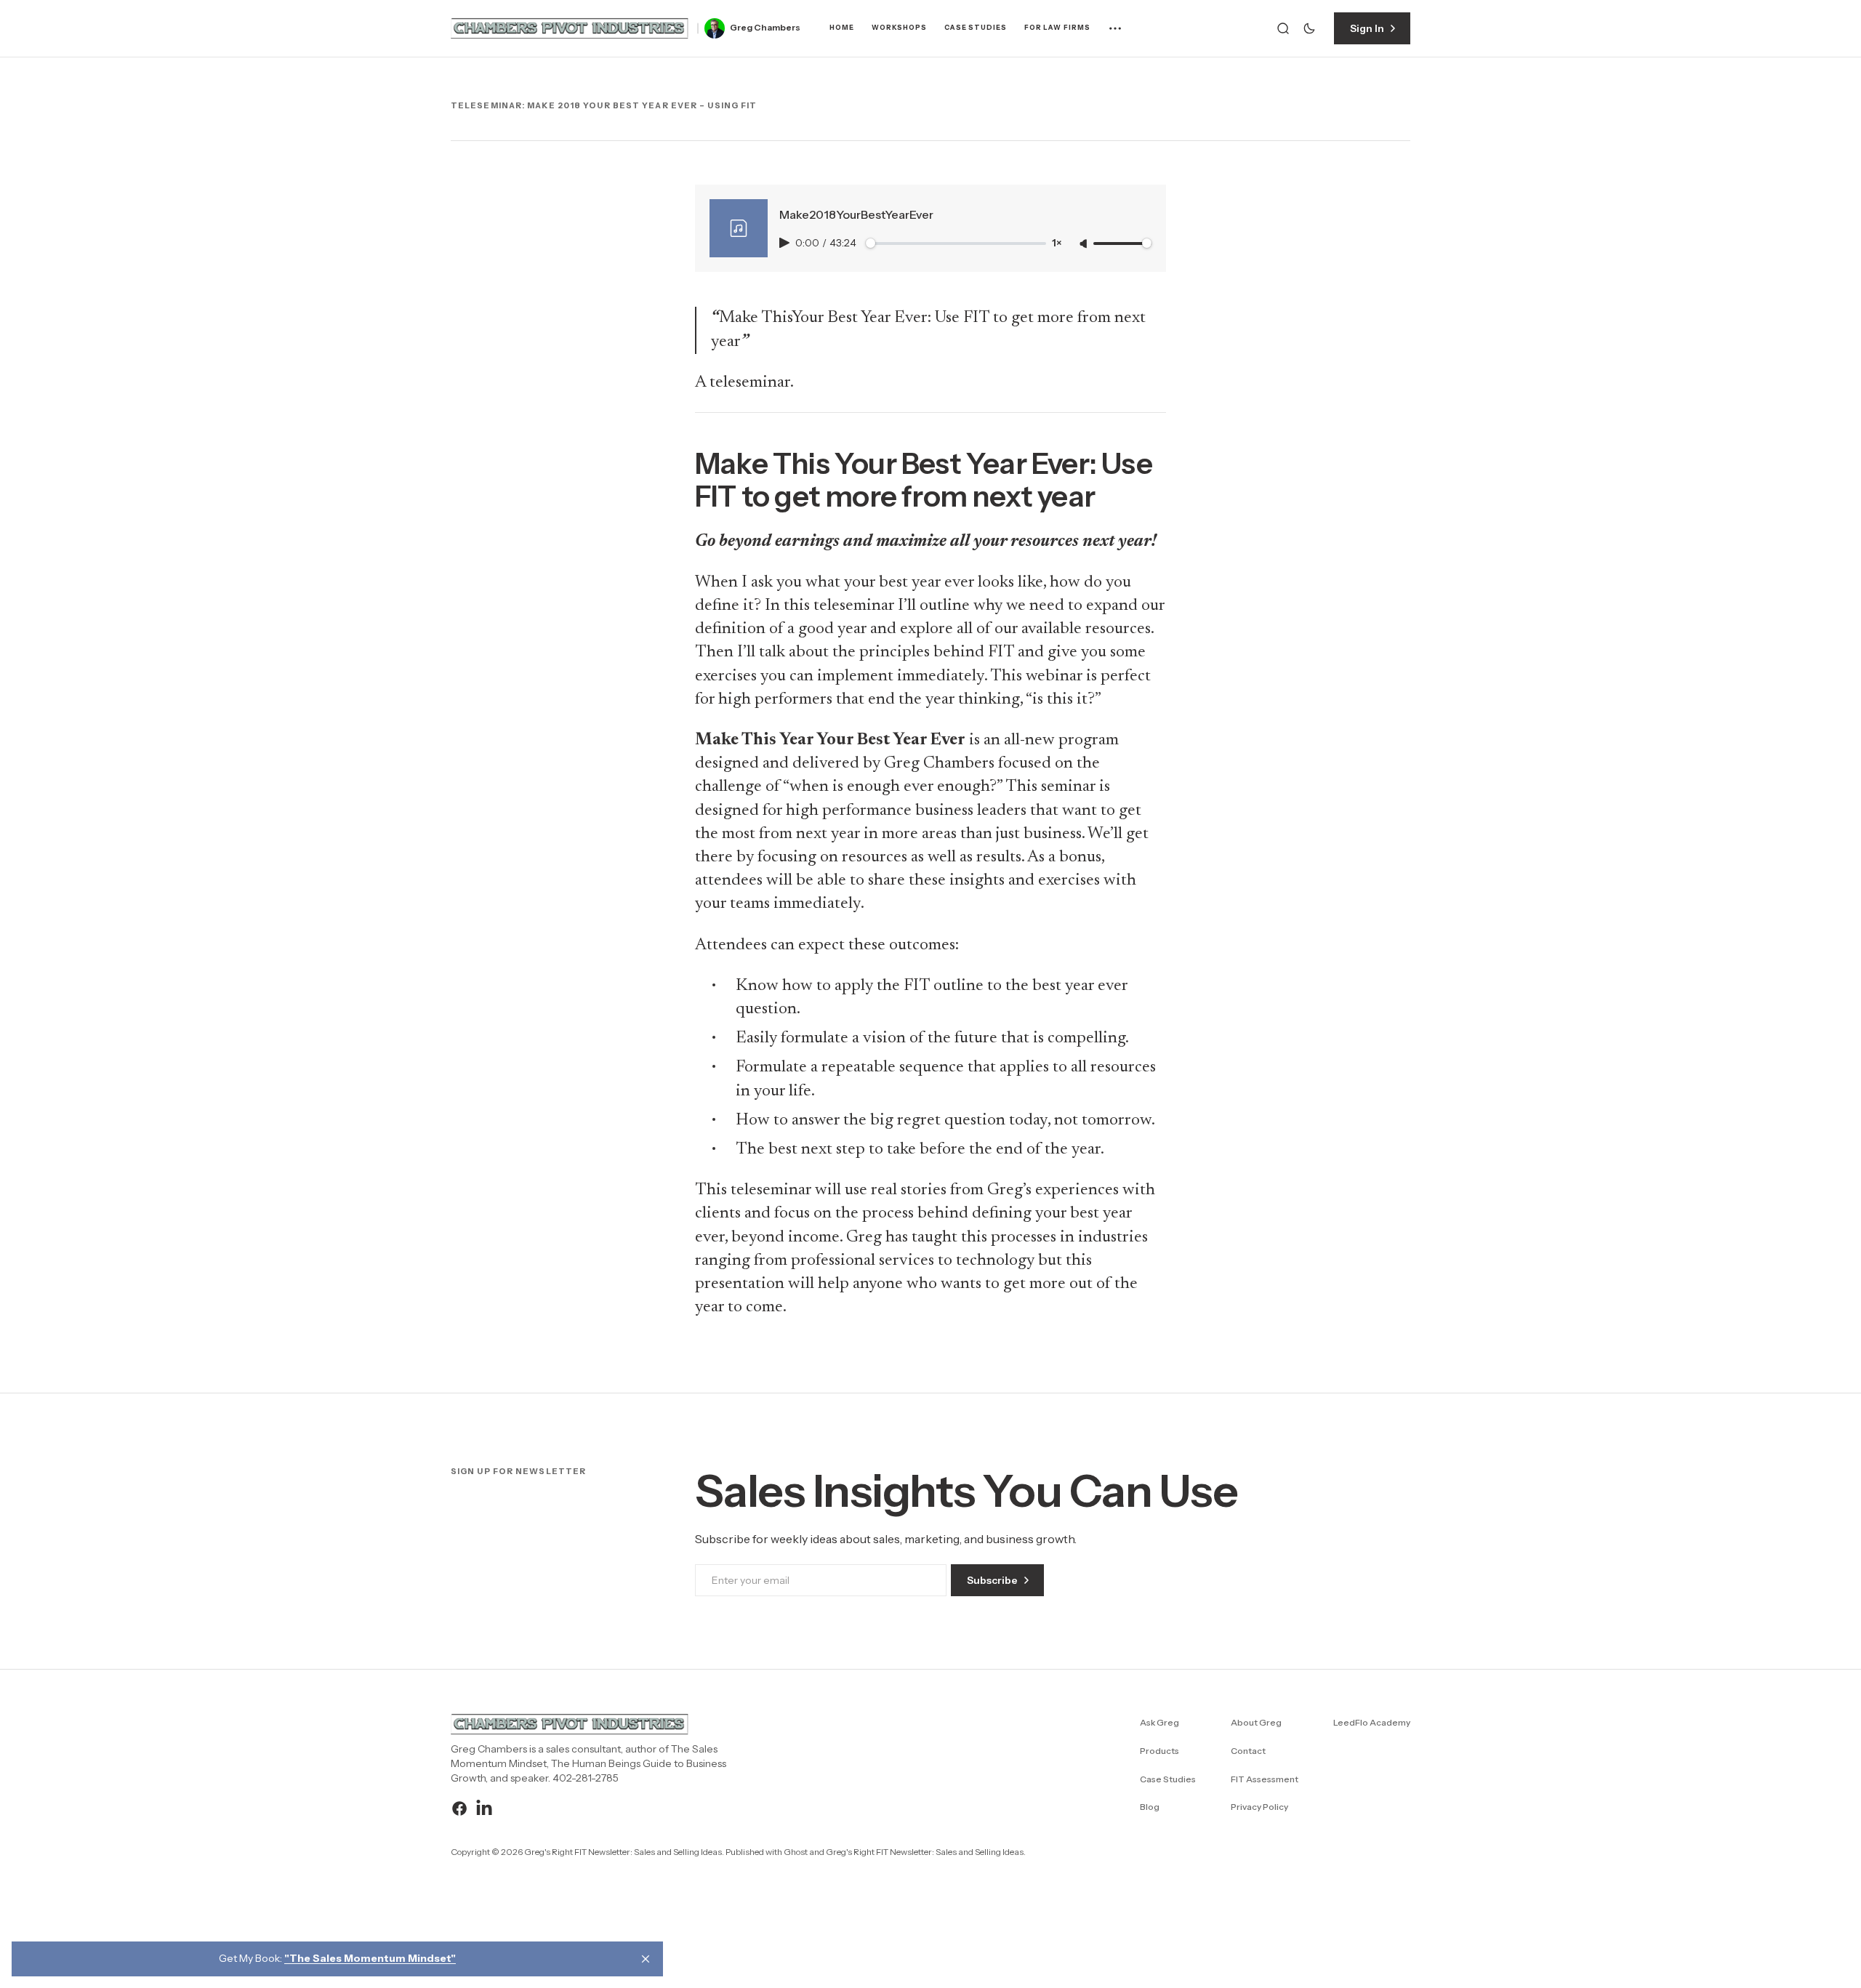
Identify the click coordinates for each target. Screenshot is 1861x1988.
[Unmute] (1085, 244)
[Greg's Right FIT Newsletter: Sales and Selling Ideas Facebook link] (461, 1808)
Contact (1248, 1751)
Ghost (796, 1852)
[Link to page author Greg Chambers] (715, 28)
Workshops (899, 28)
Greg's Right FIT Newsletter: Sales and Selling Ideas (925, 1852)
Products (1159, 1751)
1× (1057, 243)
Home (842, 28)
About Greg (1256, 1722)
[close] (646, 1959)
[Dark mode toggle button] (1309, 28)
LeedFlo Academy (1372, 1722)
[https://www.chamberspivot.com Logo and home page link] (570, 28)
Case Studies (976, 28)
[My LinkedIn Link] (482, 1808)
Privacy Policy (1259, 1807)
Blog (1150, 1807)
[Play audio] (786, 243)
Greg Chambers (765, 28)
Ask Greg (1159, 1722)
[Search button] (1283, 28)
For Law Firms (1057, 28)
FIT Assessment (1265, 1779)
